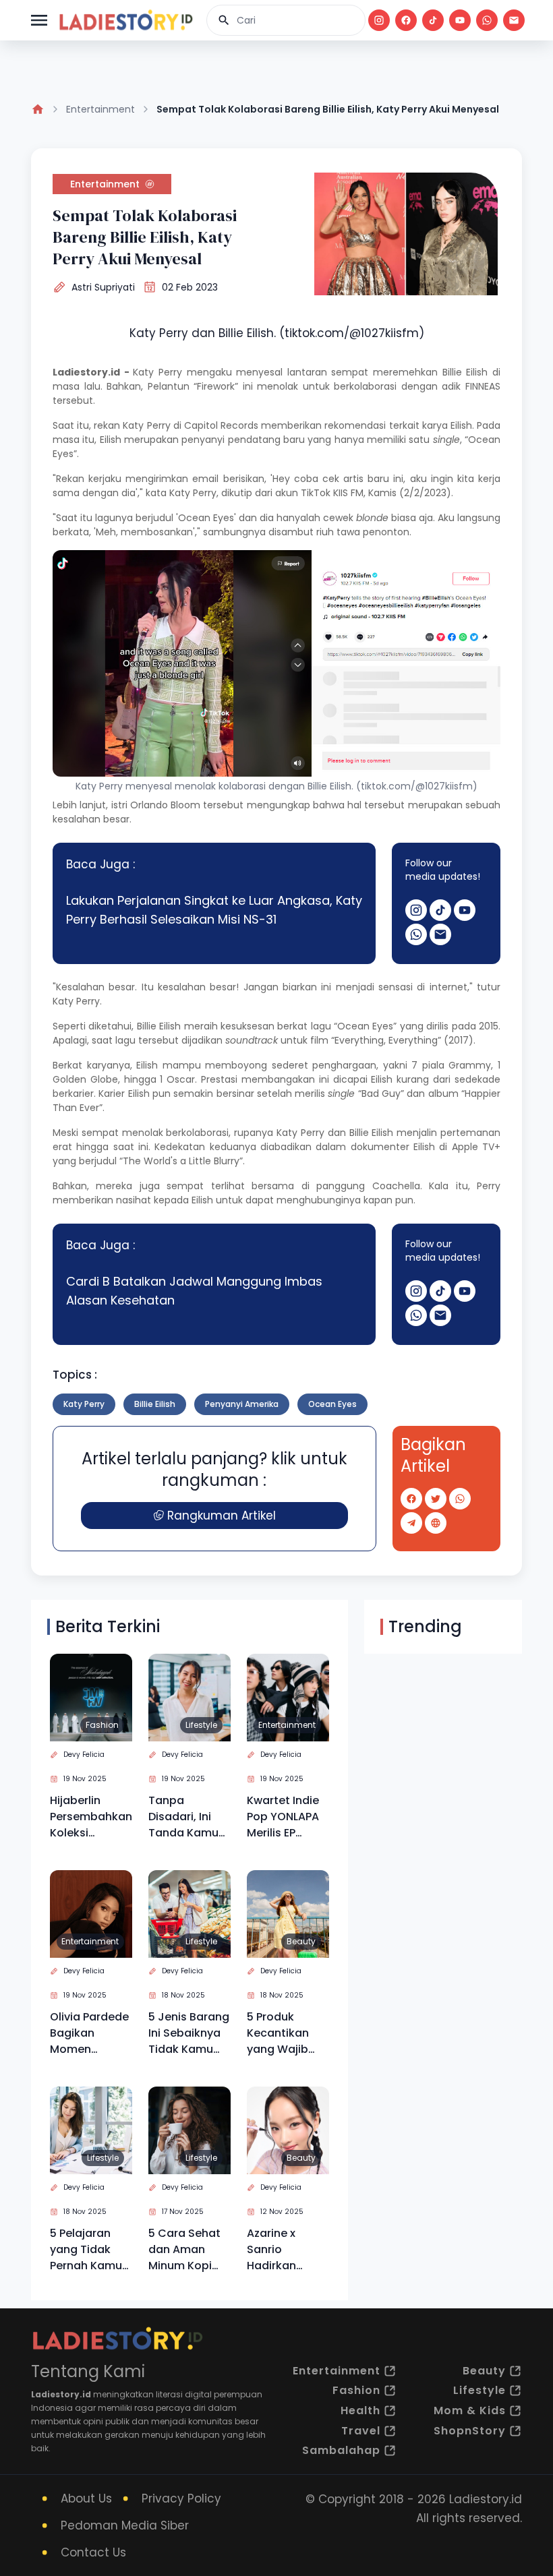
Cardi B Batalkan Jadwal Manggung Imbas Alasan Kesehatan (194, 1291)
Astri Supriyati (103, 287)
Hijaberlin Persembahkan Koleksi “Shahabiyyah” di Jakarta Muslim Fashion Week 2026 (91, 1817)
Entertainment (100, 109)
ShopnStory (470, 2431)
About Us (86, 2498)
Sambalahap (341, 2450)
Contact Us (93, 2552)
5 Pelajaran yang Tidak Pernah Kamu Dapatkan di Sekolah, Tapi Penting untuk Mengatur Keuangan (87, 2250)
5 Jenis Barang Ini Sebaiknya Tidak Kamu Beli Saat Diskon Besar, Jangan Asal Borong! (189, 2033)
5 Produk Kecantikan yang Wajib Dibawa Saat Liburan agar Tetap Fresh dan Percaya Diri (282, 2033)
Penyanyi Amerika (242, 1404)
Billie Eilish (465, 372)
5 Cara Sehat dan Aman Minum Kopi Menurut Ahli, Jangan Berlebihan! (184, 2250)
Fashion (102, 1725)
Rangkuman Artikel (222, 1516)
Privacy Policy (181, 2498)
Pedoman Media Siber (125, 2525)
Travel (361, 2431)
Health (360, 2410)
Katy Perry (157, 372)
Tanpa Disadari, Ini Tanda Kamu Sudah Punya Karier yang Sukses (184, 1817)
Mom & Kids (470, 2410)
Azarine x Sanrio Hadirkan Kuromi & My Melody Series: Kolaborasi (286, 2250)
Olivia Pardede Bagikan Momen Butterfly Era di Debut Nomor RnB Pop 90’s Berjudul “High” (90, 2033)
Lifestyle (201, 1725)
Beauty (301, 1941)
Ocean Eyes (332, 1404)
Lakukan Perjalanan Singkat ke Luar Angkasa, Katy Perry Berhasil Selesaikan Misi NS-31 (214, 910)
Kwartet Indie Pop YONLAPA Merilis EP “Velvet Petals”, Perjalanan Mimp (283, 1817)
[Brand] (125, 20)
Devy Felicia (84, 1755)
